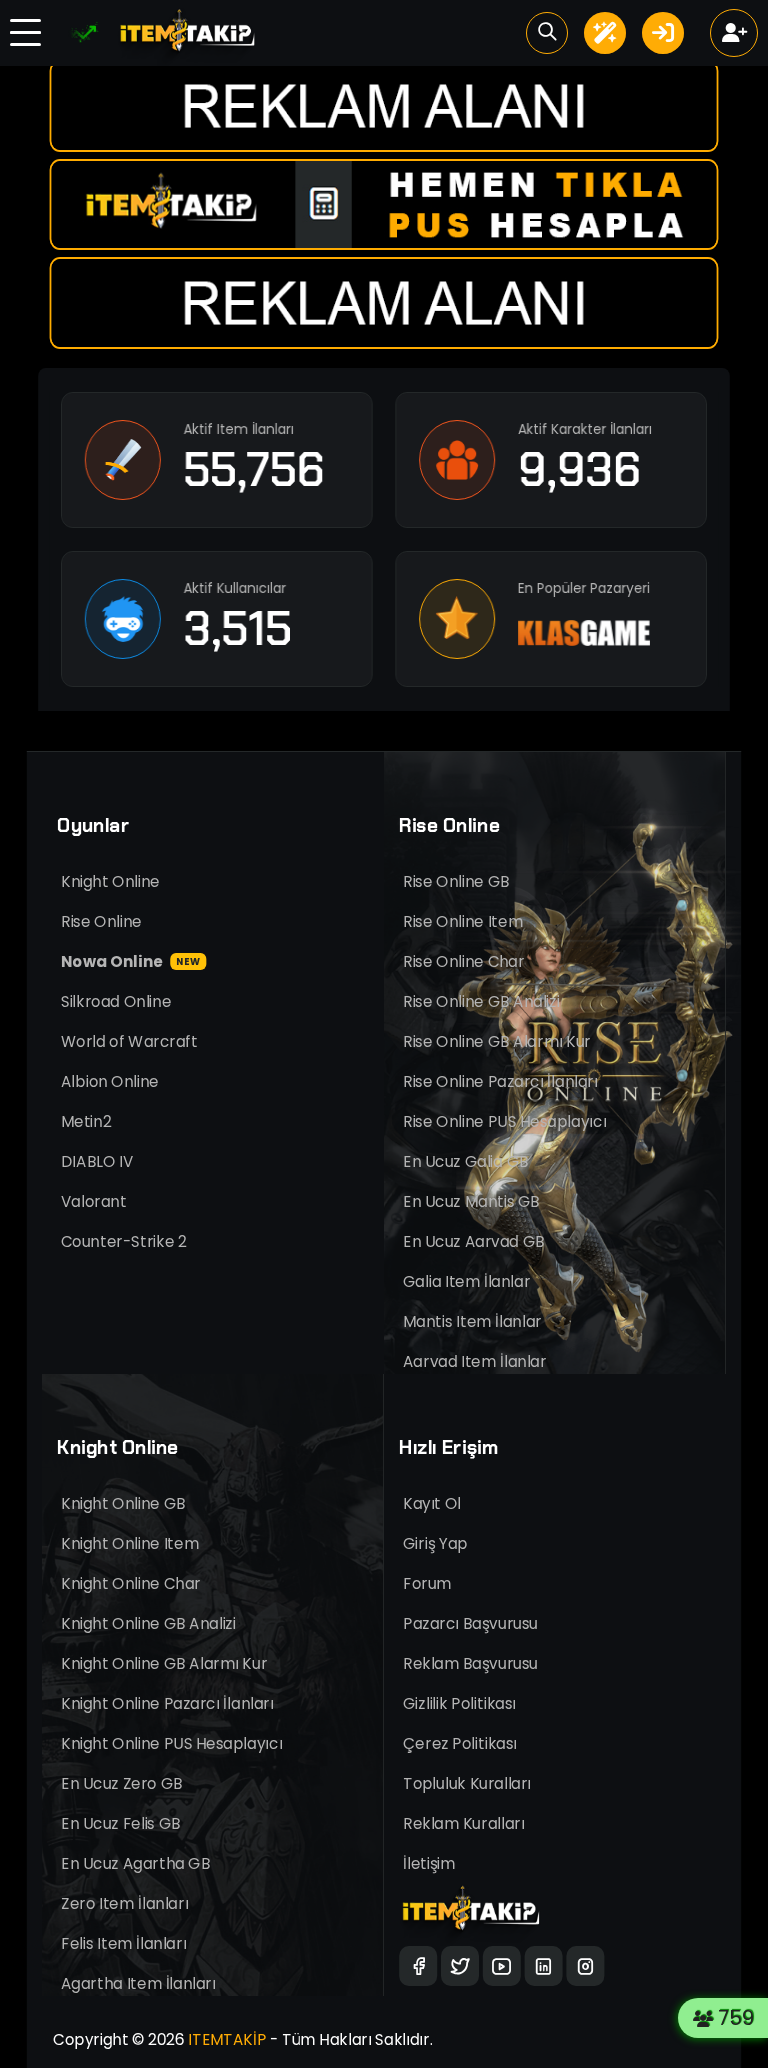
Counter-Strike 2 (123, 1241)
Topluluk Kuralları (467, 1783)
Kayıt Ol (432, 1503)
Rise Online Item (463, 921)
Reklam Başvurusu (470, 1663)
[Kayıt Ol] (734, 33)
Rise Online (101, 921)
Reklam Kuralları (464, 1823)
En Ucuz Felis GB (121, 1823)
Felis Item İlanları (123, 1943)
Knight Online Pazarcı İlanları (167, 1703)
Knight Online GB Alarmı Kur (164, 1663)
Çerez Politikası (460, 1743)
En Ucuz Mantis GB (471, 1201)
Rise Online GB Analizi (481, 1001)
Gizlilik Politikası (459, 1703)
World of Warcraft (129, 1041)
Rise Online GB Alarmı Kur (497, 1041)
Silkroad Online (116, 1001)
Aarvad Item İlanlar (474, 1361)
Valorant (94, 1201)
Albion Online (110, 1081)
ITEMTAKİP (227, 2039)
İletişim (429, 1863)
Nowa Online (130, 961)
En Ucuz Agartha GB (135, 1863)
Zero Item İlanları (124, 1903)
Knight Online (110, 881)
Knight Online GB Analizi (148, 1623)
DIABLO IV (97, 1161)
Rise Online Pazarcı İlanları (500, 1081)
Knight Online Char (131, 1583)
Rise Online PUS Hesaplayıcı (504, 1121)
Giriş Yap (435, 1543)
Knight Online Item (130, 1543)
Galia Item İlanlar (466, 1281)
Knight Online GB (123, 1503)
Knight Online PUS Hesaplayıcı (171, 1743)
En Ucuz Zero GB (122, 1783)
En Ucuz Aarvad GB (474, 1241)
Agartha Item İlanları (138, 1983)
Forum (427, 1583)
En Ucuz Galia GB (465, 1161)
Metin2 (86, 1121)
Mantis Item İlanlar (472, 1321)
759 (740, 2018)
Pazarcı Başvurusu (470, 1623)
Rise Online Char (464, 961)
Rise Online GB (456, 881)
